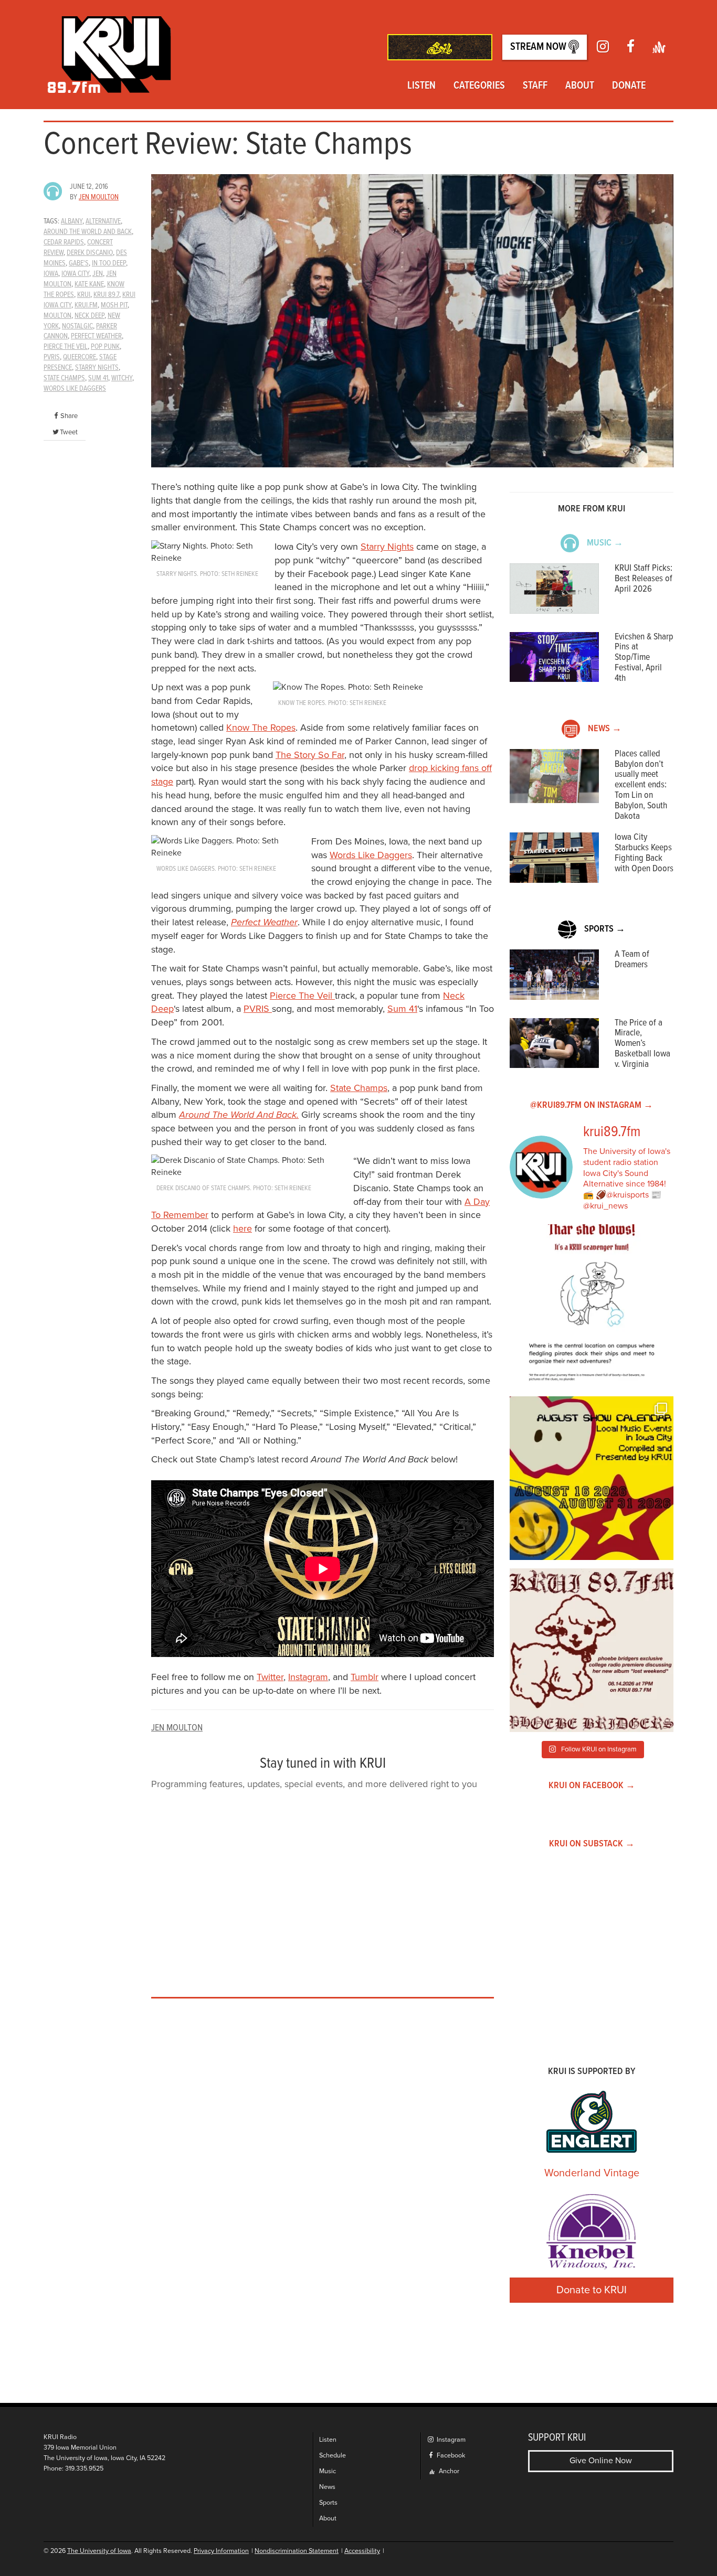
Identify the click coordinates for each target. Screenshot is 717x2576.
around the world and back (88, 232)
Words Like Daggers (371, 855)
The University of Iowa (99, 2551)
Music (328, 2471)
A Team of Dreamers (632, 960)
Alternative (103, 221)
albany (72, 221)
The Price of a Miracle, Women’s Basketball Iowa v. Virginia (642, 1044)
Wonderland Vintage (592, 2173)
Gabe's (79, 263)
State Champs (359, 1088)
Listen (421, 86)
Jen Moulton (99, 197)
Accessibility (362, 2551)
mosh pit (114, 305)
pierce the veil (66, 347)
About (580, 86)
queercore (80, 357)
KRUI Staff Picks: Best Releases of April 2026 (644, 579)
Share (69, 416)
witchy (122, 378)
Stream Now (539, 47)
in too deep (109, 263)
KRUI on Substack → (592, 1844)
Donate (629, 86)
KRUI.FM (86, 305)
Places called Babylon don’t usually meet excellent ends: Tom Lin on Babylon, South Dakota (641, 785)
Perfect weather (96, 336)
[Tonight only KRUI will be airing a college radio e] (592, 1650)
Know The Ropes (261, 728)
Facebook (450, 2456)
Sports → (605, 929)
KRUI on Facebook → (592, 1786)
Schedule (333, 2456)
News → (605, 729)
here (242, 1228)
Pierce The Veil (302, 996)
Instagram (308, 1677)
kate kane (89, 284)
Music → (605, 543)
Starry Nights (387, 547)
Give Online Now (601, 2461)
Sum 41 (98, 378)
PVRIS (258, 1009)
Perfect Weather (264, 922)
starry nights (97, 368)
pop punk (105, 347)
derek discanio (90, 253)
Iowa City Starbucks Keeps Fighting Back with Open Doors (644, 853)
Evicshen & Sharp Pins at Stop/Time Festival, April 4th (644, 658)
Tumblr (365, 1677)
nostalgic (77, 326)
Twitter (270, 1677)
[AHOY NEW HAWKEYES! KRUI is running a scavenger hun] (592, 1306)
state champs (64, 378)
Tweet (69, 432)
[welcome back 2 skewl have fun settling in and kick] (592, 1478)
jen (98, 274)
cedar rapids (64, 242)
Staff (535, 86)
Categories (479, 86)
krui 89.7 (106, 295)
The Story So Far (310, 755)
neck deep (89, 316)
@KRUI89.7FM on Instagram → (592, 1105)
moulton (57, 316)
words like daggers (75, 389)
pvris (52, 357)
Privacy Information (221, 2551)
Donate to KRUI (592, 2290)
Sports (328, 2503)
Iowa (51, 274)
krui (84, 295)
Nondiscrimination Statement (297, 2551)
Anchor (448, 2471)
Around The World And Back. (239, 1115)
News (327, 2487)
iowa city (75, 274)
